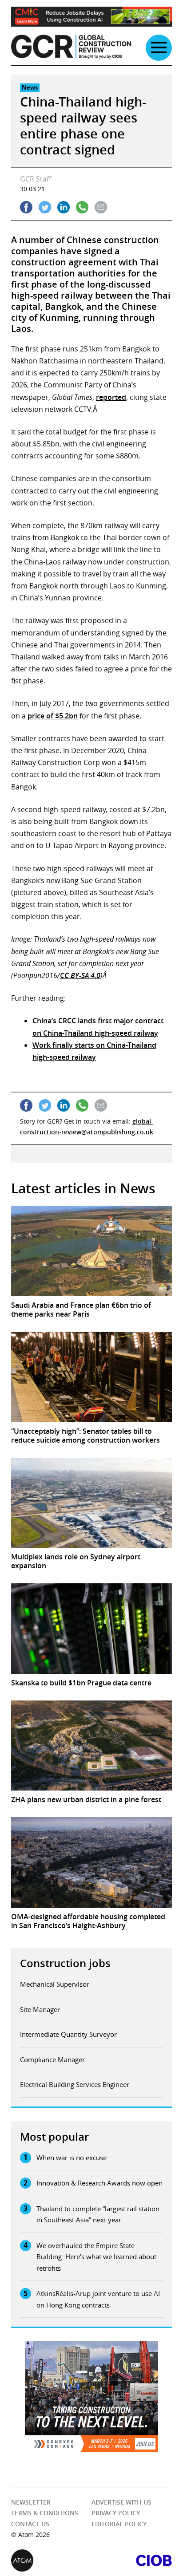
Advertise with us (121, 2502)
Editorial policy (119, 2524)
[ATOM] (51, 2560)
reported (111, 397)
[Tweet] (45, 207)
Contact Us (30, 2524)
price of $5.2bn (53, 716)
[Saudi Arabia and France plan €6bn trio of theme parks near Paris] (91, 1251)
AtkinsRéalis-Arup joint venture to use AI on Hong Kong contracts (98, 2299)
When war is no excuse (72, 2158)
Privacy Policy (116, 2513)
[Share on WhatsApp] (82, 207)
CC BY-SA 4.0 (80, 975)
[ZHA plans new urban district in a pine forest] (91, 1746)
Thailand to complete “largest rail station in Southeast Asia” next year (98, 2214)
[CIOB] (132, 2560)
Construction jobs (65, 1963)
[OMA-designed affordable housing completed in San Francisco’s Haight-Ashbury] (91, 1862)
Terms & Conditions (45, 2513)
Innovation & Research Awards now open (99, 2183)
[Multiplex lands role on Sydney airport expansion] (91, 1503)
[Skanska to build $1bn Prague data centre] (91, 1629)
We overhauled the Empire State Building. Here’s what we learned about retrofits (96, 2257)
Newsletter (31, 2502)
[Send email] (101, 207)
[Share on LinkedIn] (64, 207)
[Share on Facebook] (26, 207)
